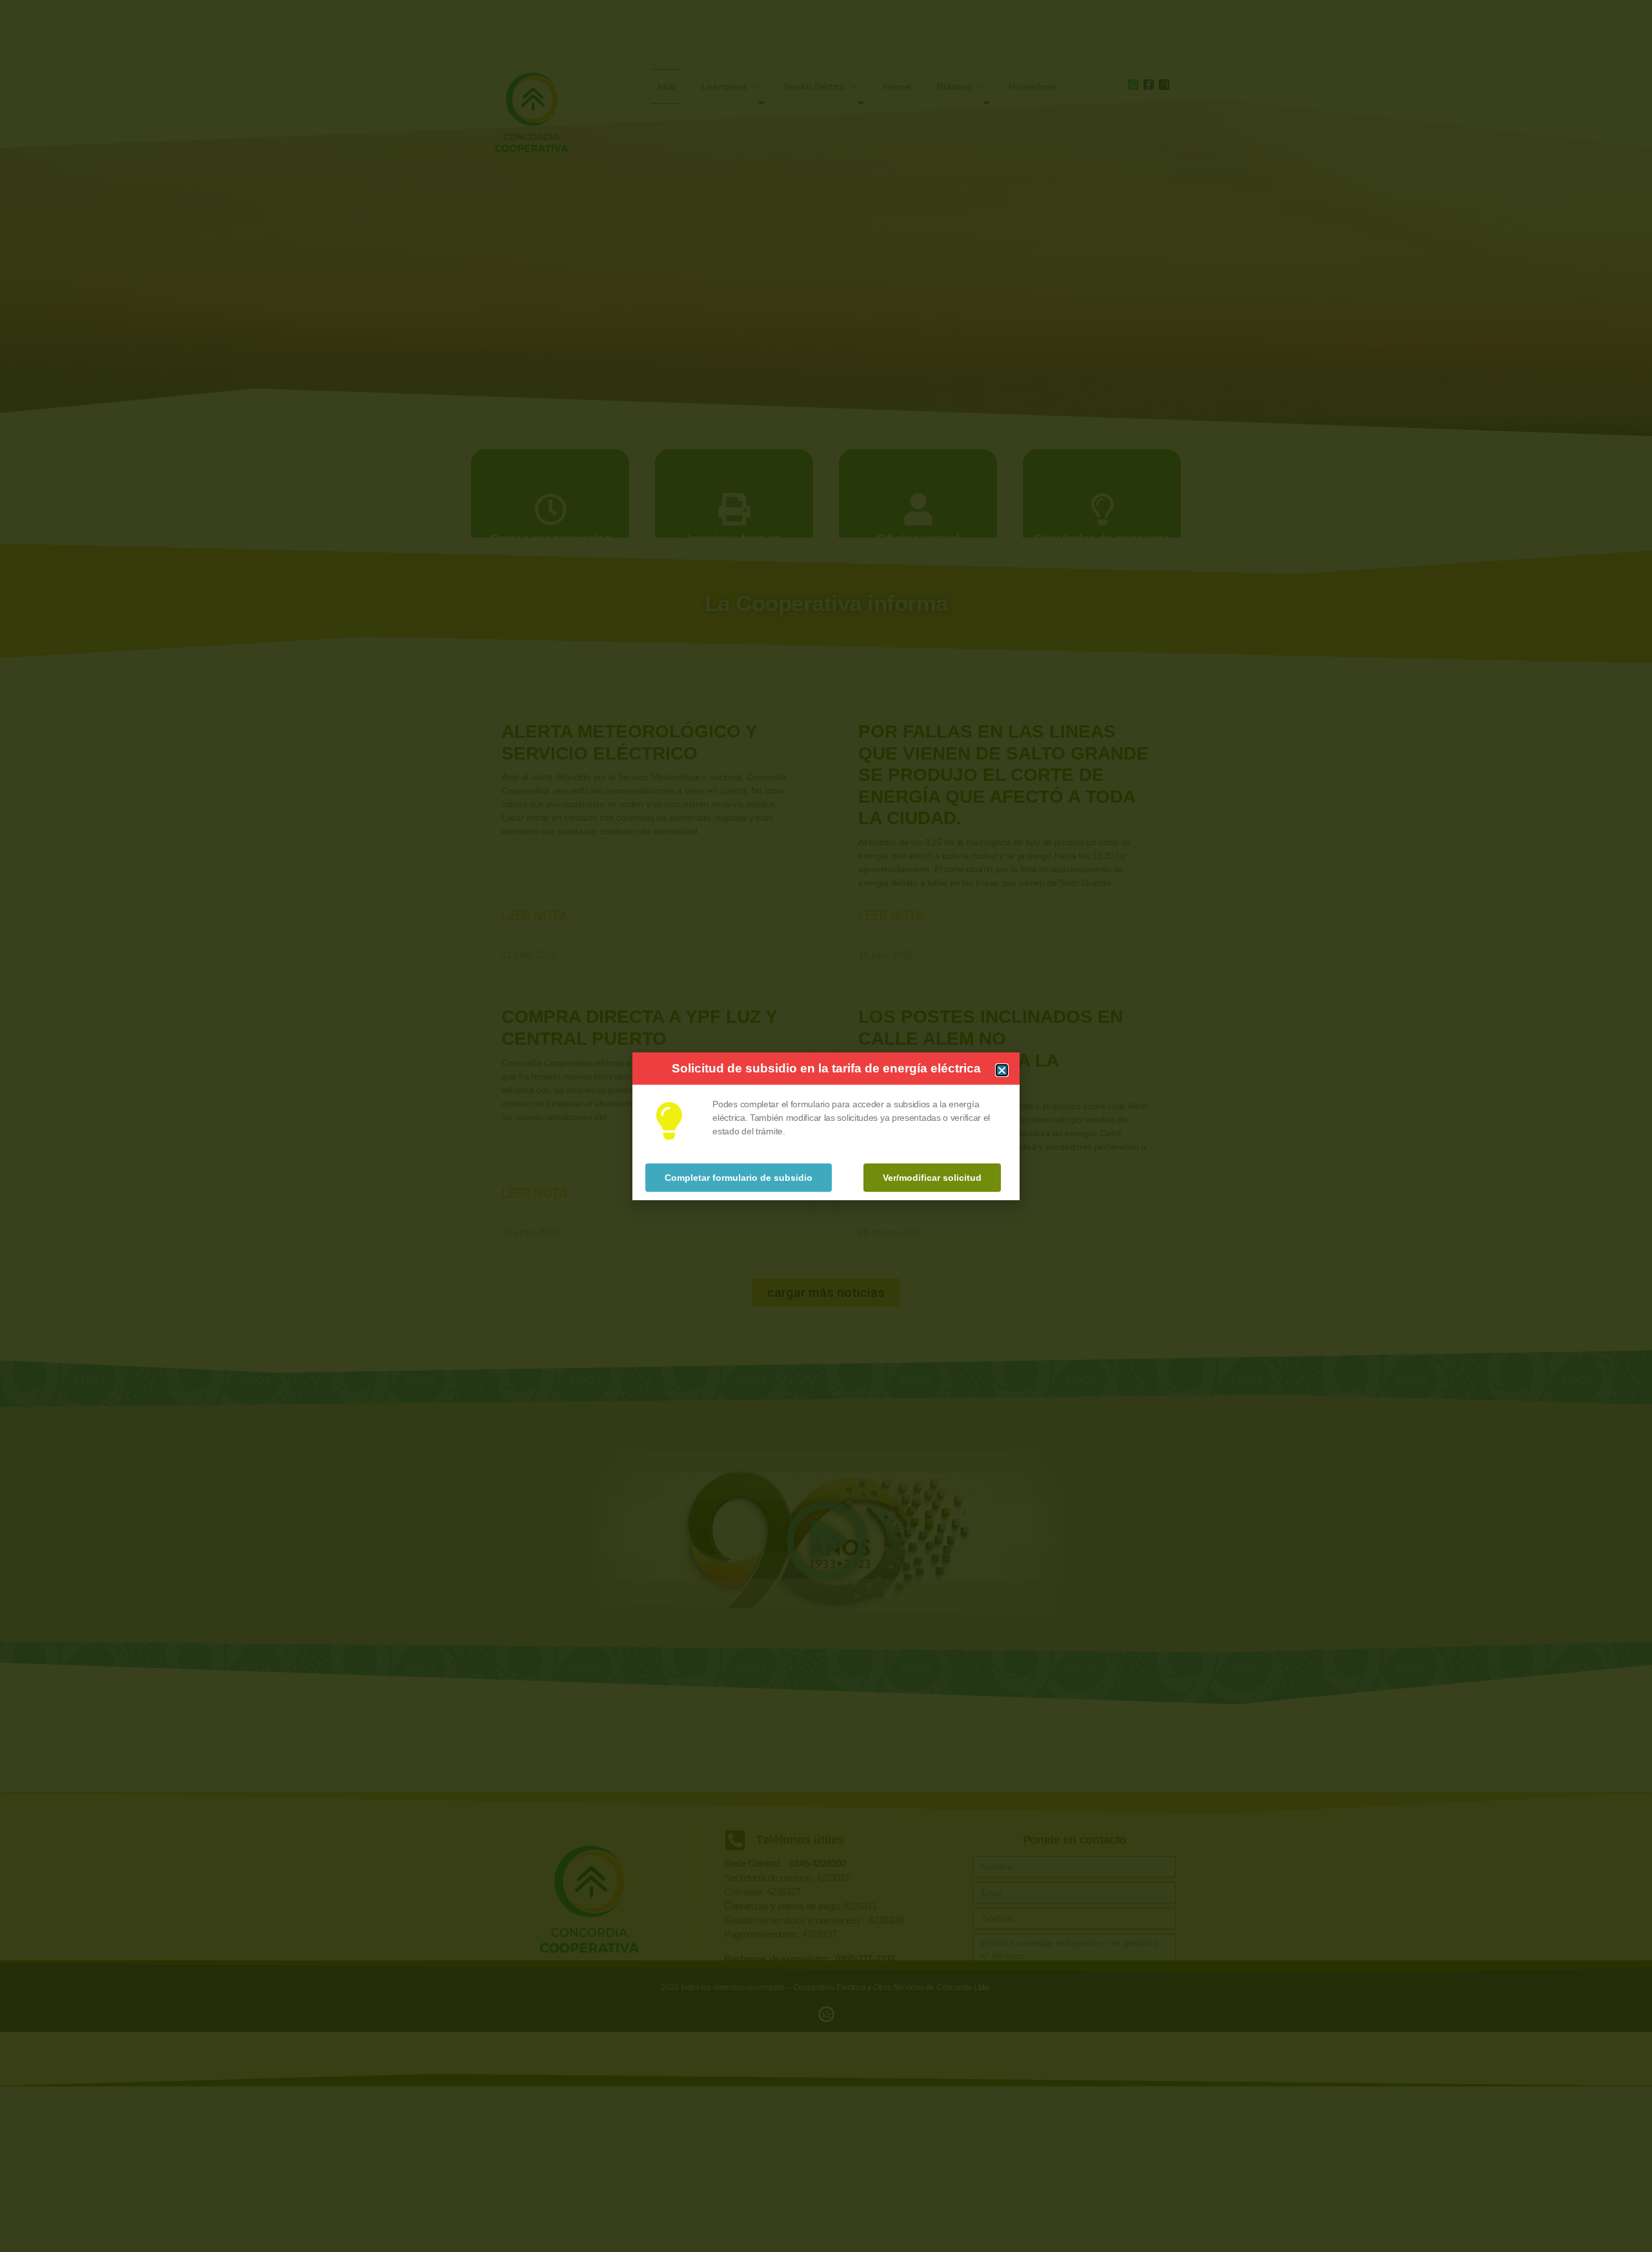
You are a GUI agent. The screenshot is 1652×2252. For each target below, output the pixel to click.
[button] (1002, 1070)
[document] (826, 1126)
